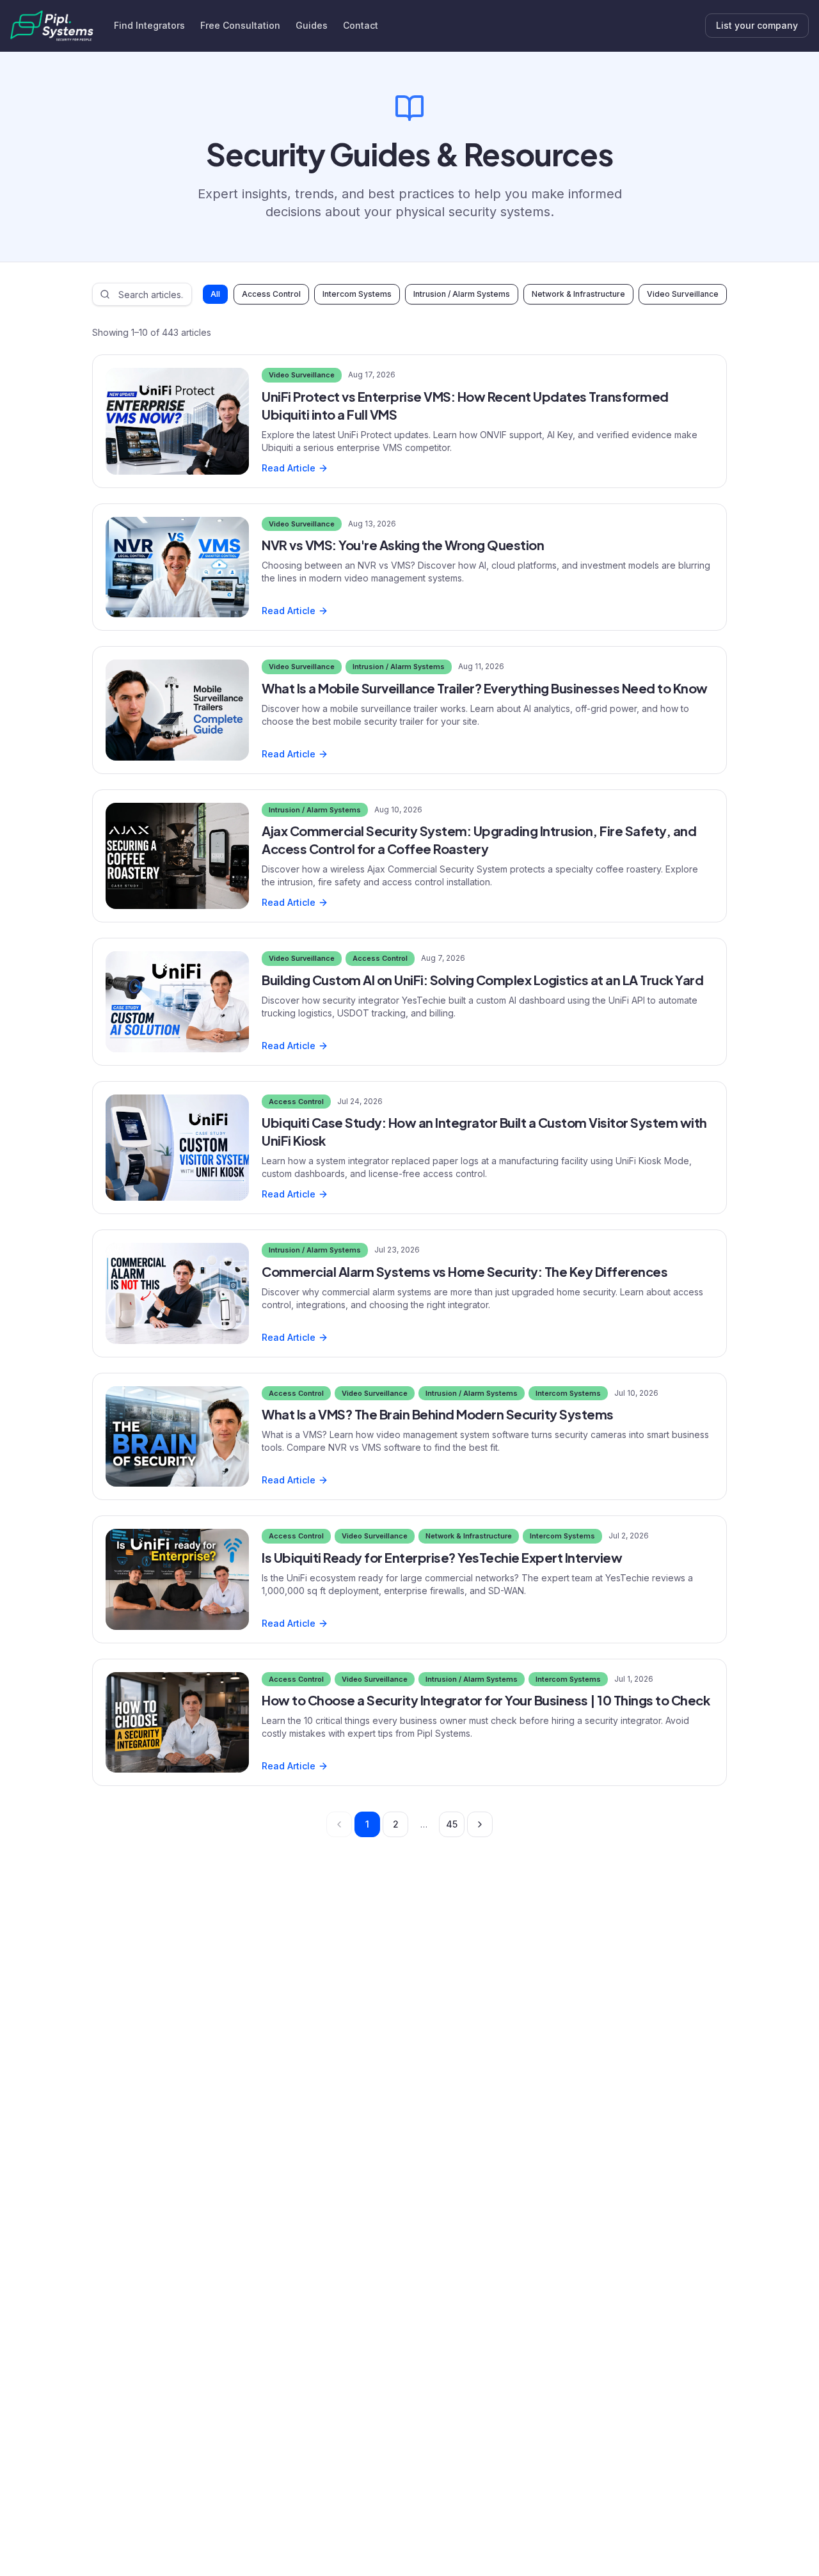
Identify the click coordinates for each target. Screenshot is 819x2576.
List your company (757, 25)
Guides (312, 25)
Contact (361, 25)
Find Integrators (149, 25)
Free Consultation (240, 25)
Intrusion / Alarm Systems (462, 294)
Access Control (271, 294)
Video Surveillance (683, 294)
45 (452, 1824)
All (215, 294)
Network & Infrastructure (578, 294)
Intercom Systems (357, 294)
